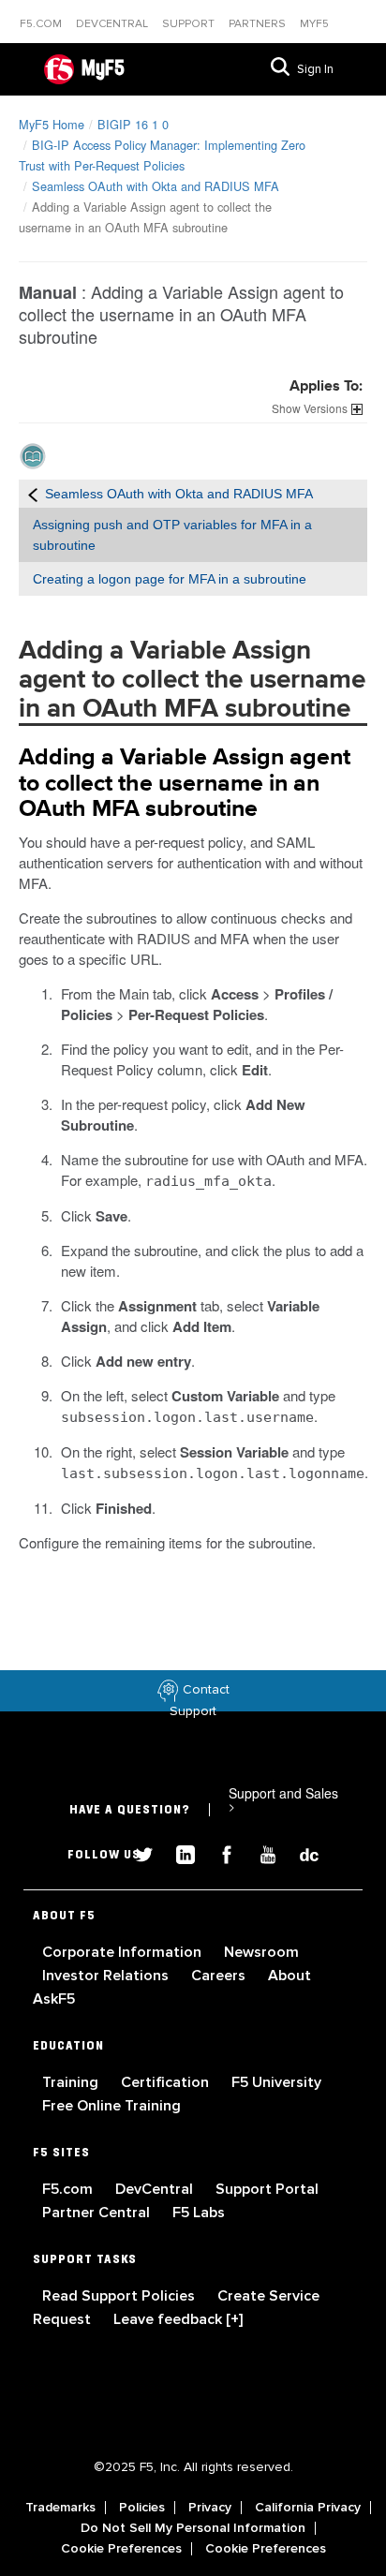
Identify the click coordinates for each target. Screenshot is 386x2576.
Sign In (315, 69)
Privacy (210, 2508)
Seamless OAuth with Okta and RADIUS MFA (156, 186)
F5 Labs (199, 2213)
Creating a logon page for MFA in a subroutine (170, 579)
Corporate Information (124, 1952)
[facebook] (219, 1852)
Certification (167, 2082)
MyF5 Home (52, 124)
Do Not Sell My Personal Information (193, 2528)
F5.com (42, 24)
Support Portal (267, 2189)
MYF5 (314, 24)
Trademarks (60, 2508)
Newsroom (261, 1952)
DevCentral (156, 2189)
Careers (220, 1976)
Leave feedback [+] (178, 2319)
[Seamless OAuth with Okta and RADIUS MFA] (33, 494)
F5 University (276, 2082)
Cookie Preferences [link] (121, 2549)
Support (190, 24)
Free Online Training (111, 2106)
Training (72, 2082)
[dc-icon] (300, 1852)
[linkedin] (178, 1852)
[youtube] (260, 1852)
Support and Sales (283, 1799)
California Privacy (308, 2508)
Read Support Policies (120, 2296)
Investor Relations (107, 1976)
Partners (259, 24)
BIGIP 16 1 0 (133, 124)
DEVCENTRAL (113, 24)
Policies (142, 2508)
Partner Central (98, 2213)
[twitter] (137, 1852)
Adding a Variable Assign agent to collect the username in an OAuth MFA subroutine (185, 783)
